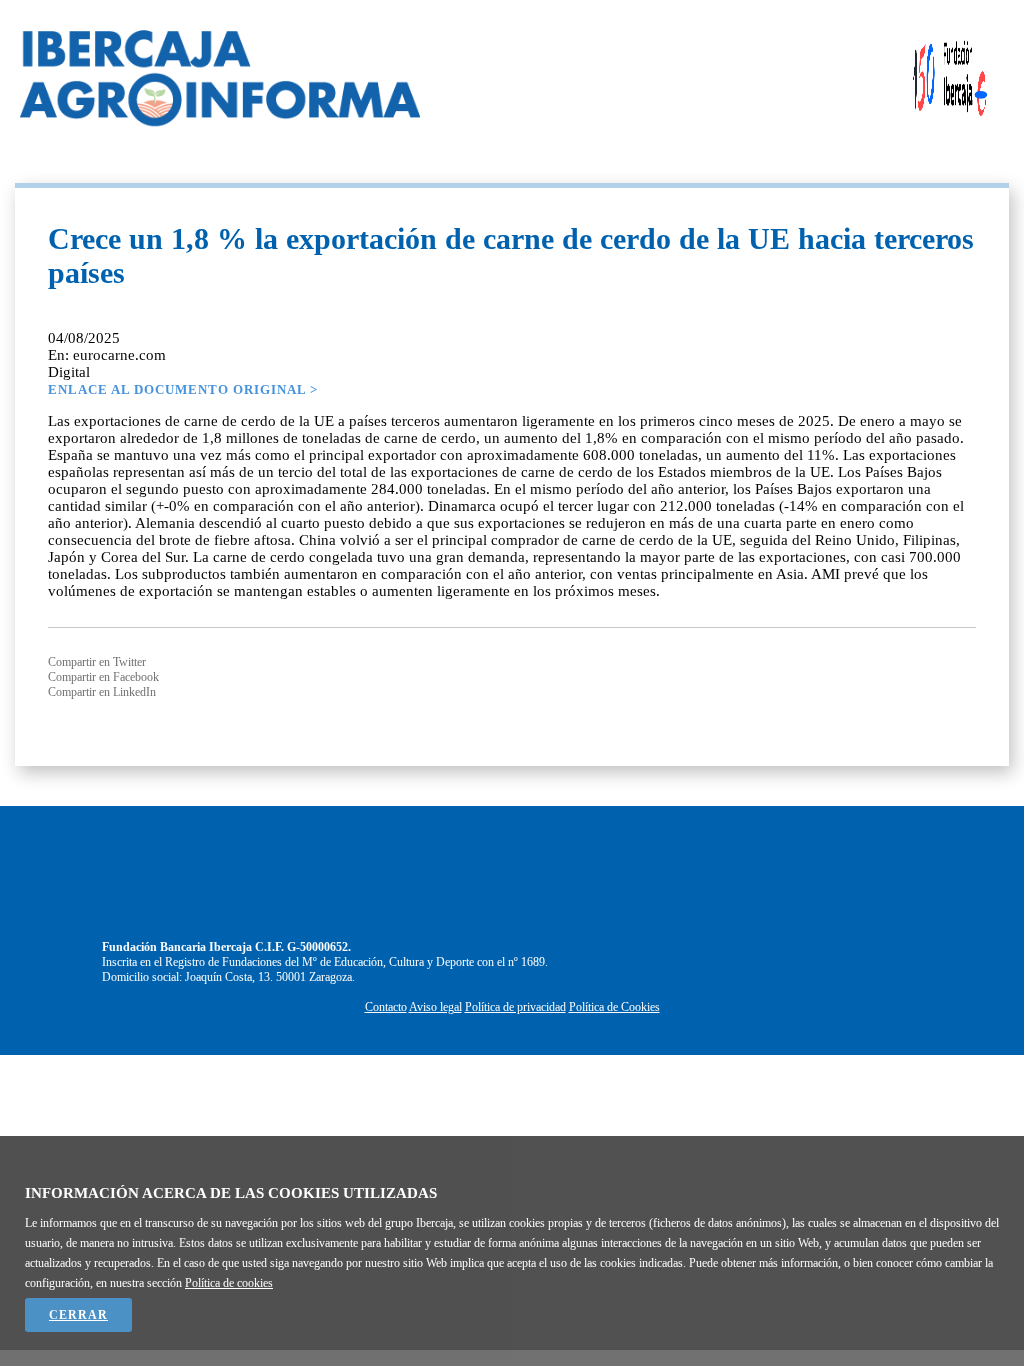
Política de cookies (229, 1283)
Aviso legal (435, 1007)
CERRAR (78, 1315)
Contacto (386, 1007)
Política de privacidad (515, 1007)
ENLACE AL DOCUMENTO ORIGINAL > (183, 389)
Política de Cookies (614, 1007)
